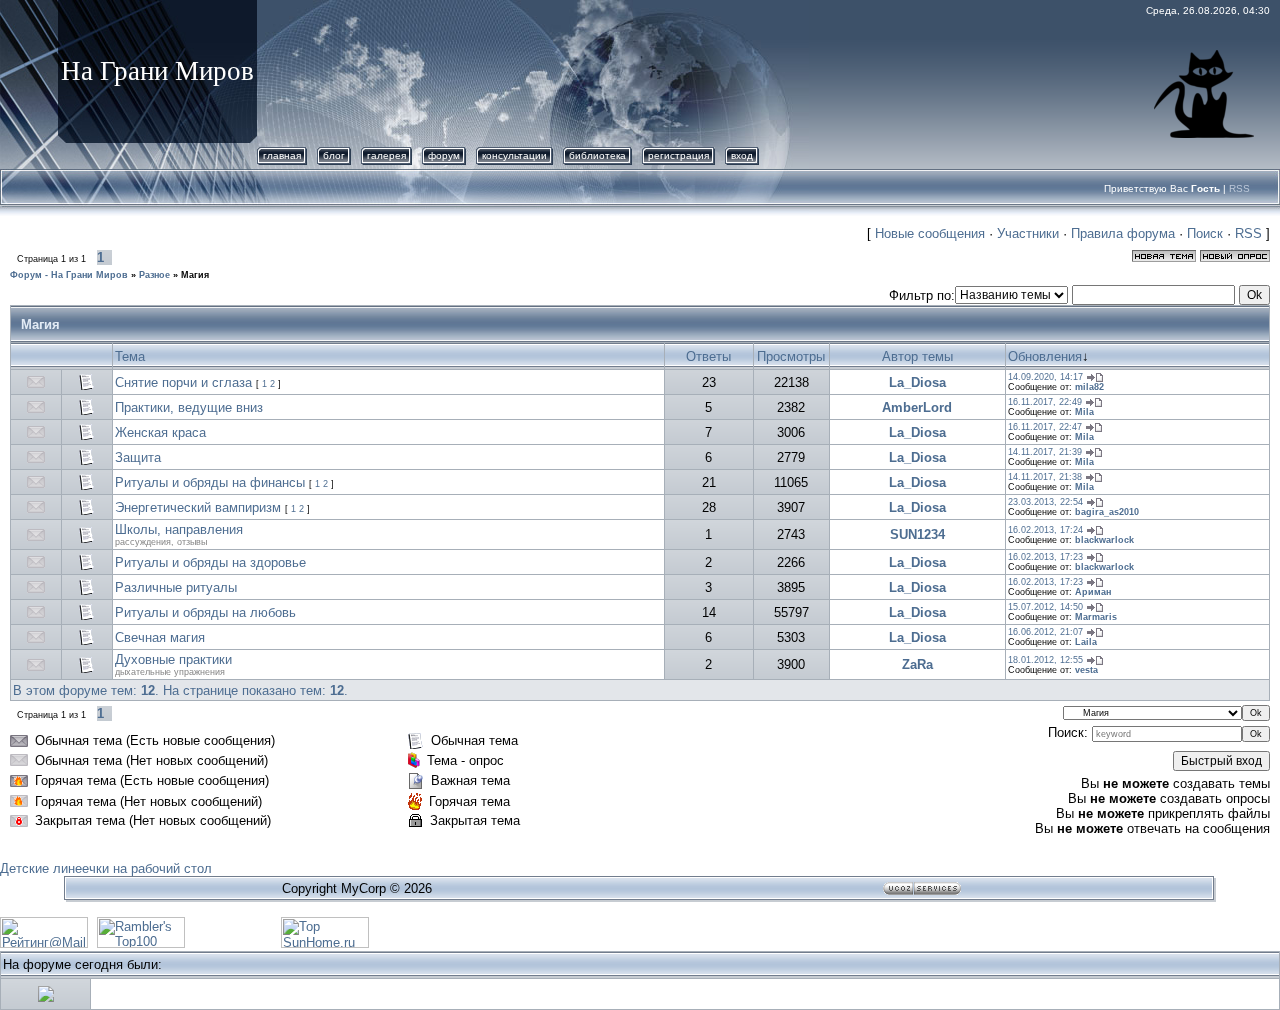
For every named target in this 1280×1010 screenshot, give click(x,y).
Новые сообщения (930, 233)
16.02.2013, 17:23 (1045, 557)
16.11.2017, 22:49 (1045, 402)
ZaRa (917, 664)
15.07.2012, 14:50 (1045, 607)
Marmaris (1096, 617)
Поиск (1205, 233)
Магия (195, 275)
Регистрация (678, 155)
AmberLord (917, 407)
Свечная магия (160, 637)
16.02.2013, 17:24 (1045, 530)
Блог (334, 155)
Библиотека (597, 155)
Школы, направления (179, 529)
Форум (444, 155)
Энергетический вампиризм (198, 507)
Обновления (1045, 356)
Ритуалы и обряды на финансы (210, 482)
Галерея (386, 155)
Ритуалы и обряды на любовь (205, 612)
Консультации (514, 155)
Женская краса (160, 432)
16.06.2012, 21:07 (1045, 632)
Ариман (1093, 592)
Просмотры (791, 356)
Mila (1084, 412)
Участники (1028, 233)
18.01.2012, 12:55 (1045, 660)
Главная (282, 155)
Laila (1086, 642)
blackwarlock (1104, 540)
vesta (1086, 670)
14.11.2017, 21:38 (1045, 477)
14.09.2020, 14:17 (1045, 377)
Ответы (708, 356)
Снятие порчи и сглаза (183, 382)
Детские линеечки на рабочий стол (106, 868)
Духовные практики (173, 659)
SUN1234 (917, 534)
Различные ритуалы (176, 587)
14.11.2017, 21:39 (1045, 452)
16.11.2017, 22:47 (1045, 427)
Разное (154, 275)
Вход (742, 155)
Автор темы (917, 356)
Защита (138, 457)
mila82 (1089, 387)
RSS (1239, 188)
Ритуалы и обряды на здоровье (210, 562)
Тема (130, 356)
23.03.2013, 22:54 (1045, 502)
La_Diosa (917, 382)
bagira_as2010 (1107, 512)
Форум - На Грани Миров (69, 275)
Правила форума (1123, 233)
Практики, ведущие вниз (189, 407)
